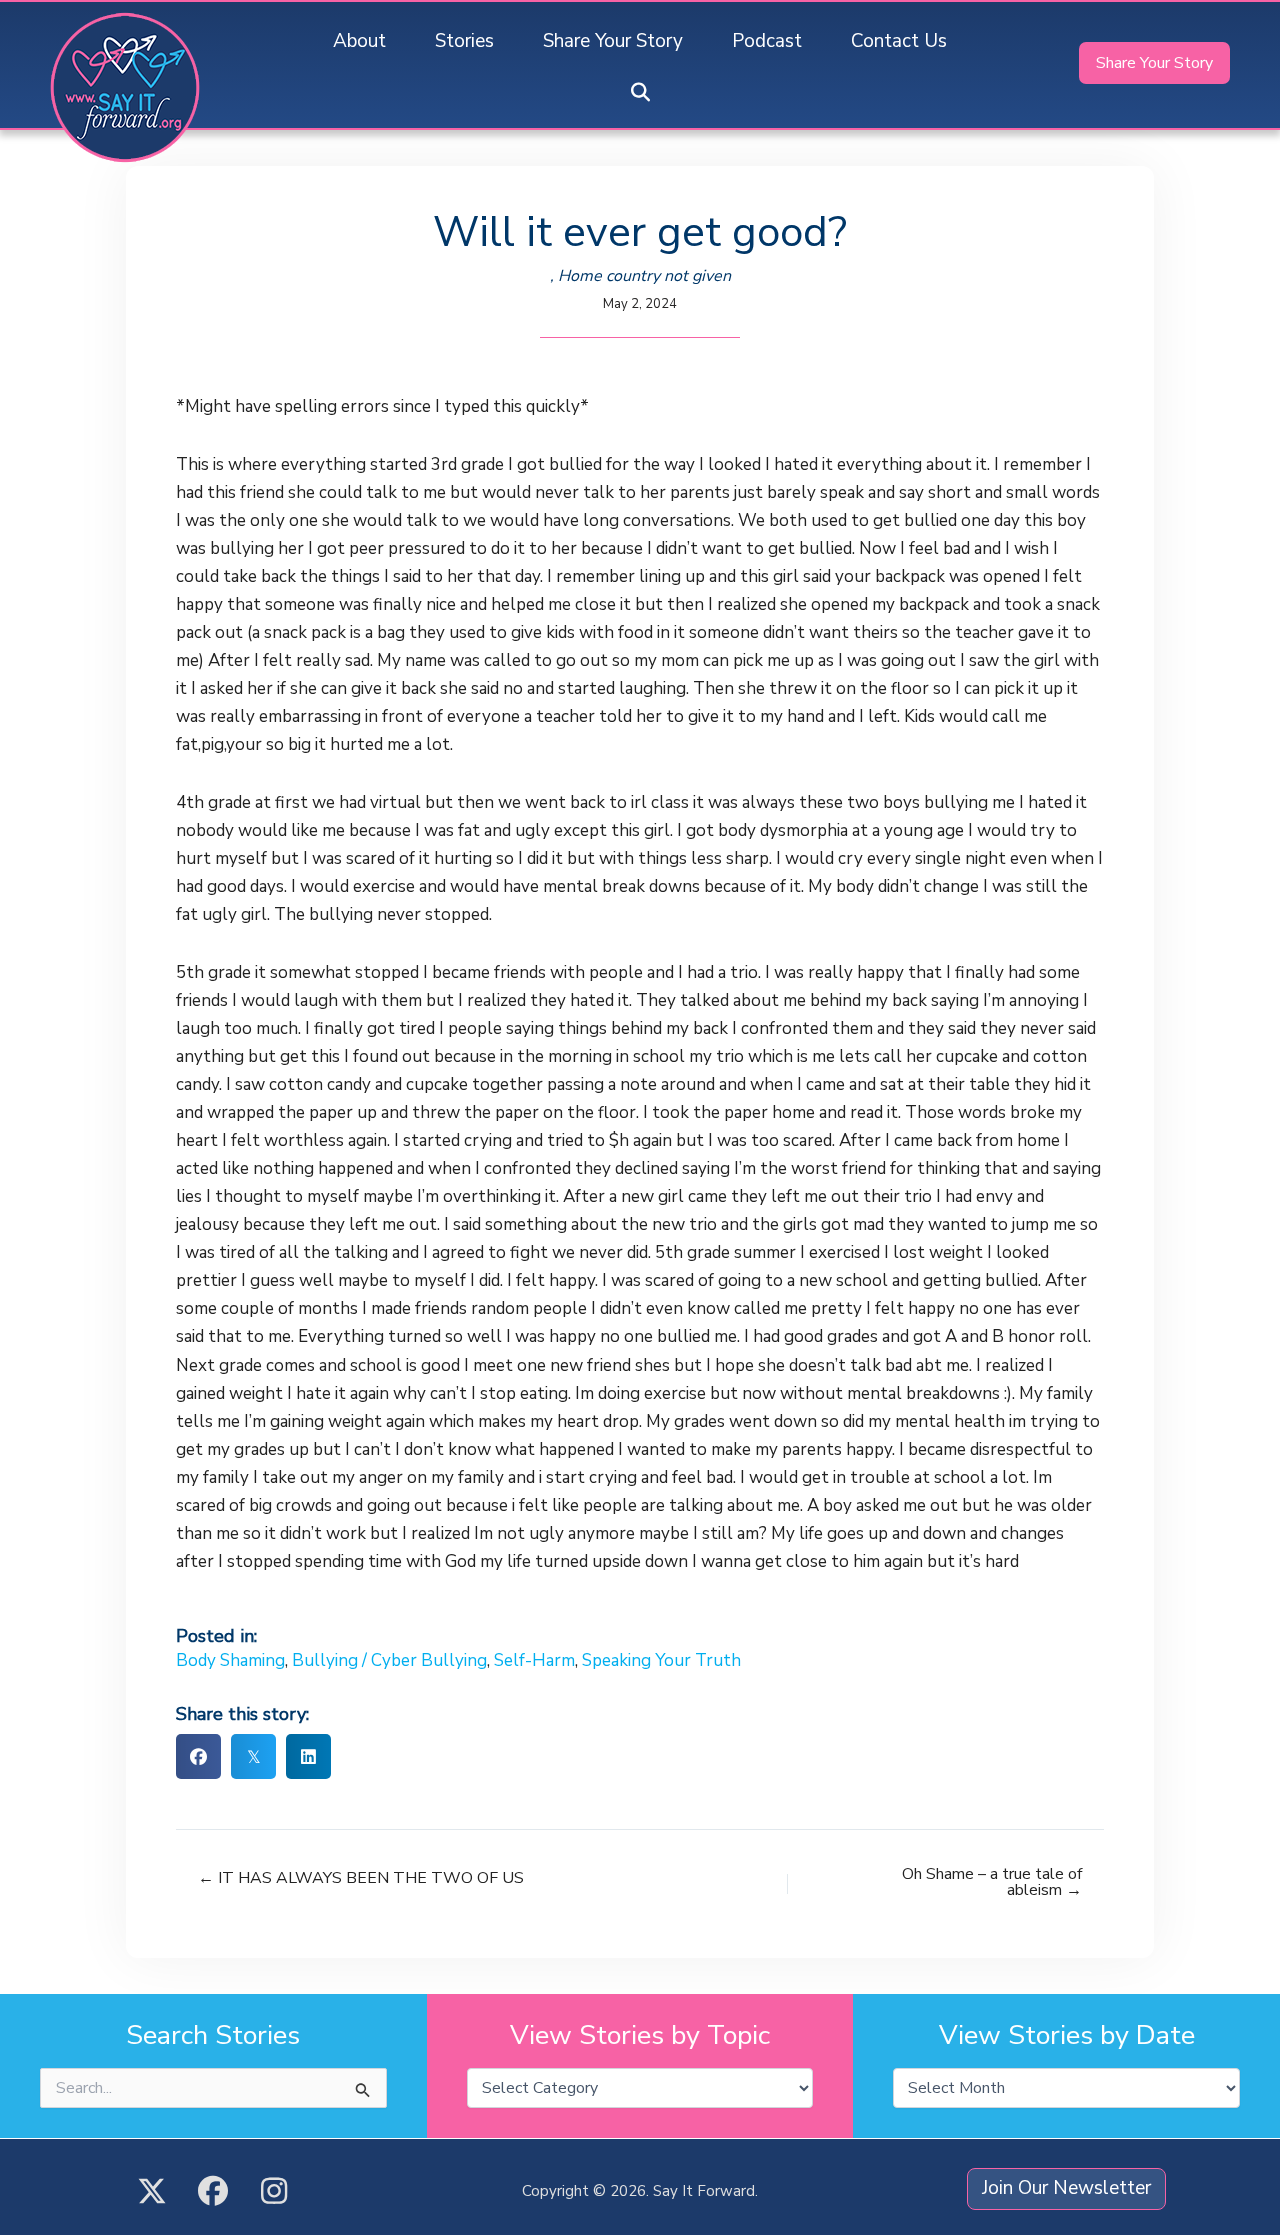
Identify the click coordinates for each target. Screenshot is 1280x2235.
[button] (640, 93)
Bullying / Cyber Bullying (389, 1660)
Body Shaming (230, 1660)
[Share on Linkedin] (308, 1756)
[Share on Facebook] (198, 1756)
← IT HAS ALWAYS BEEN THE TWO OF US (361, 1878)
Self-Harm (534, 1660)
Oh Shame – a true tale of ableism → (992, 1882)
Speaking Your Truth (661, 1660)
